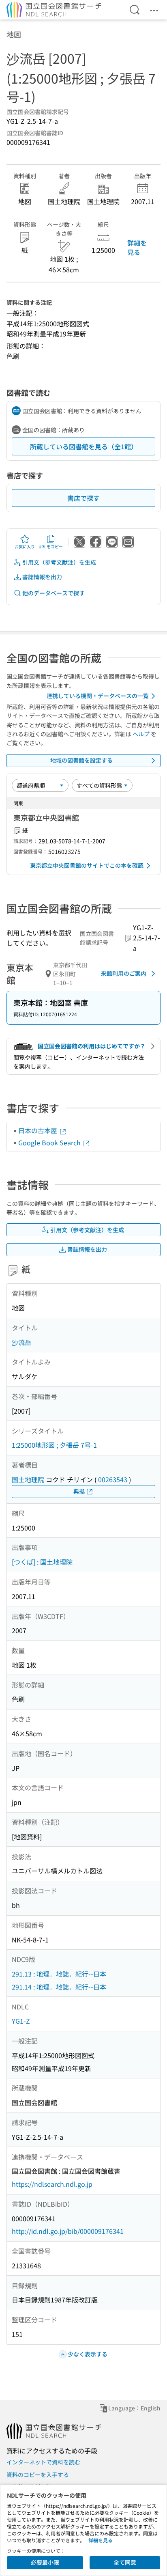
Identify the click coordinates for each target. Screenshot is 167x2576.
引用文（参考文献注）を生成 (59, 562)
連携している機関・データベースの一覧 (98, 696)
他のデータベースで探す (54, 593)
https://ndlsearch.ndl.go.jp (52, 2184)
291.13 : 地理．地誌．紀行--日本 (59, 1974)
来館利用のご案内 (124, 973)
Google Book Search (50, 1142)
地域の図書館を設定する (81, 760)
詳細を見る (137, 247)
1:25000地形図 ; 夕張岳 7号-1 (54, 1445)
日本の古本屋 (39, 1130)
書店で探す (83, 498)
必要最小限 (45, 2562)
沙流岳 (21, 1342)
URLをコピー (51, 546)
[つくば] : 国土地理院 (42, 1562)
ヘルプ (141, 734)
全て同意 (125, 2562)
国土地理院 (28, 1479)
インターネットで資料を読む (43, 2462)
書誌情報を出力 (42, 577)
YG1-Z (21, 2021)
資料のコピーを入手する (38, 2475)
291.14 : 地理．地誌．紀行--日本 (59, 1987)
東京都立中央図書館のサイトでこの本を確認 (87, 865)
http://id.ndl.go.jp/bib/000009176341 (68, 2231)
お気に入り (25, 546)
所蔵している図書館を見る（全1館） (84, 446)
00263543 (113, 1479)
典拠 (79, 1491)
